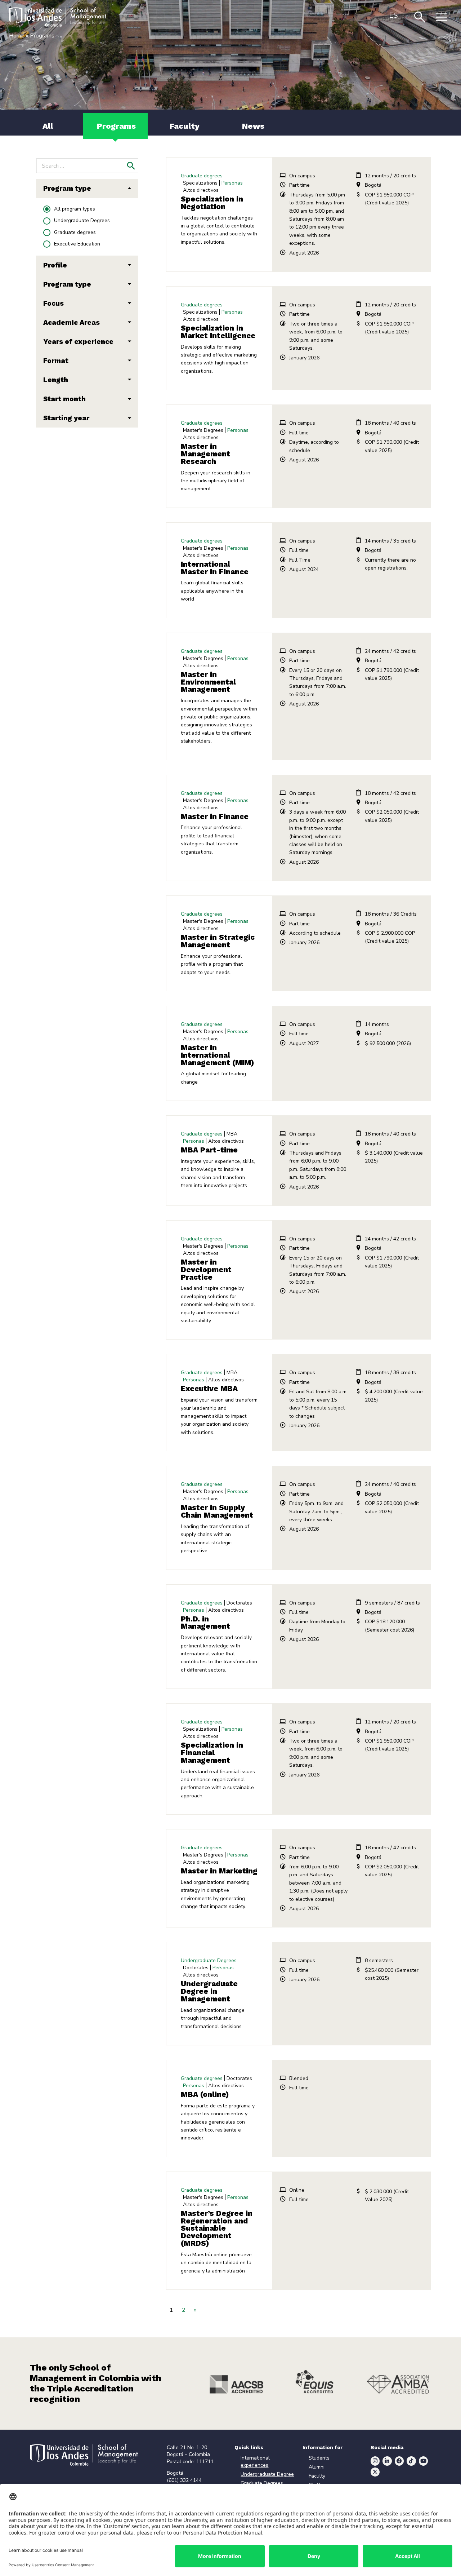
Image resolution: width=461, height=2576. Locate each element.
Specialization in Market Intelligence (218, 332)
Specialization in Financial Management (212, 1753)
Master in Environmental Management (208, 682)
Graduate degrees (75, 232)
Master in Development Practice (206, 1270)
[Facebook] (399, 2461)
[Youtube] (424, 2461)
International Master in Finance (215, 568)
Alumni (317, 2467)
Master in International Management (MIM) (218, 1055)
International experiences (255, 2462)
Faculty (317, 2476)
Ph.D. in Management (205, 1623)
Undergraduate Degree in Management (209, 1991)
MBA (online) (205, 2094)
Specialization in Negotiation (212, 203)
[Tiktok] (411, 2461)
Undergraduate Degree (267, 2474)
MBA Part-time (209, 1150)
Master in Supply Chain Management (217, 1511)
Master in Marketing (219, 1871)
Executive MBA (209, 1389)
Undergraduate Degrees (82, 220)
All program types (75, 209)
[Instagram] (375, 2461)
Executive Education (77, 244)
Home (17, 36)
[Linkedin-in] (387, 2461)
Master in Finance (215, 816)
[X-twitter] (375, 2472)
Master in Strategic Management (218, 941)
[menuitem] (393, 15)
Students (319, 2458)
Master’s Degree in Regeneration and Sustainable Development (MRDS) (217, 2228)
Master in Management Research (205, 454)
